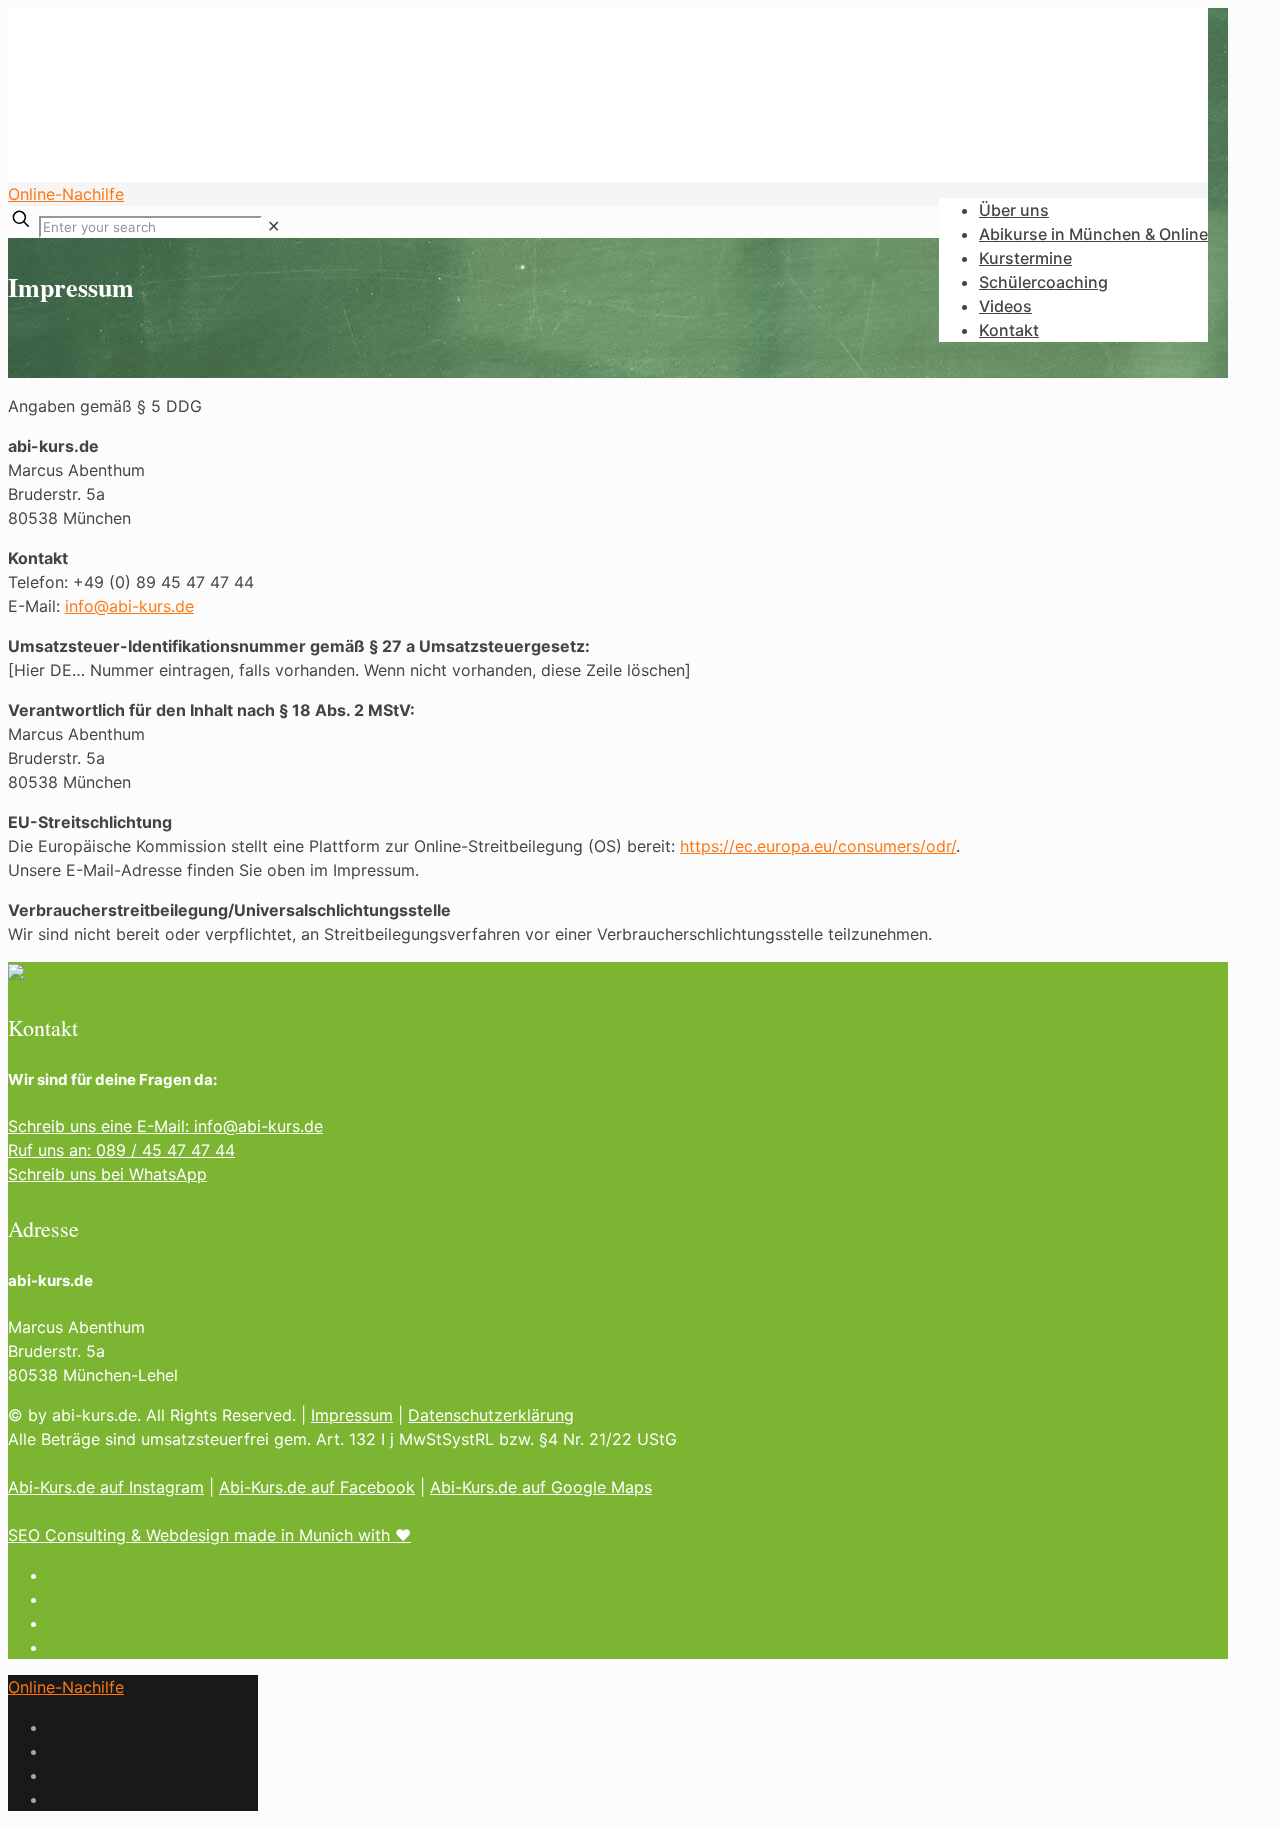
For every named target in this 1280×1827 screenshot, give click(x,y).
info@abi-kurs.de (129, 606)
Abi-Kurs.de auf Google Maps (541, 1487)
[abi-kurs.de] (308, 152)
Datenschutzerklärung (491, 1415)
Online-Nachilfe (66, 194)
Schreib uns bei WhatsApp (107, 1174)
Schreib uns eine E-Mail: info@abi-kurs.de (165, 1126)
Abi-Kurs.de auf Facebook (317, 1487)
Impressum (352, 1415)
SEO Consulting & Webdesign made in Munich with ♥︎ (209, 1535)
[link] (273, 226)
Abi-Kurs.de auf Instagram (106, 1487)
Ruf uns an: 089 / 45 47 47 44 (121, 1150)
